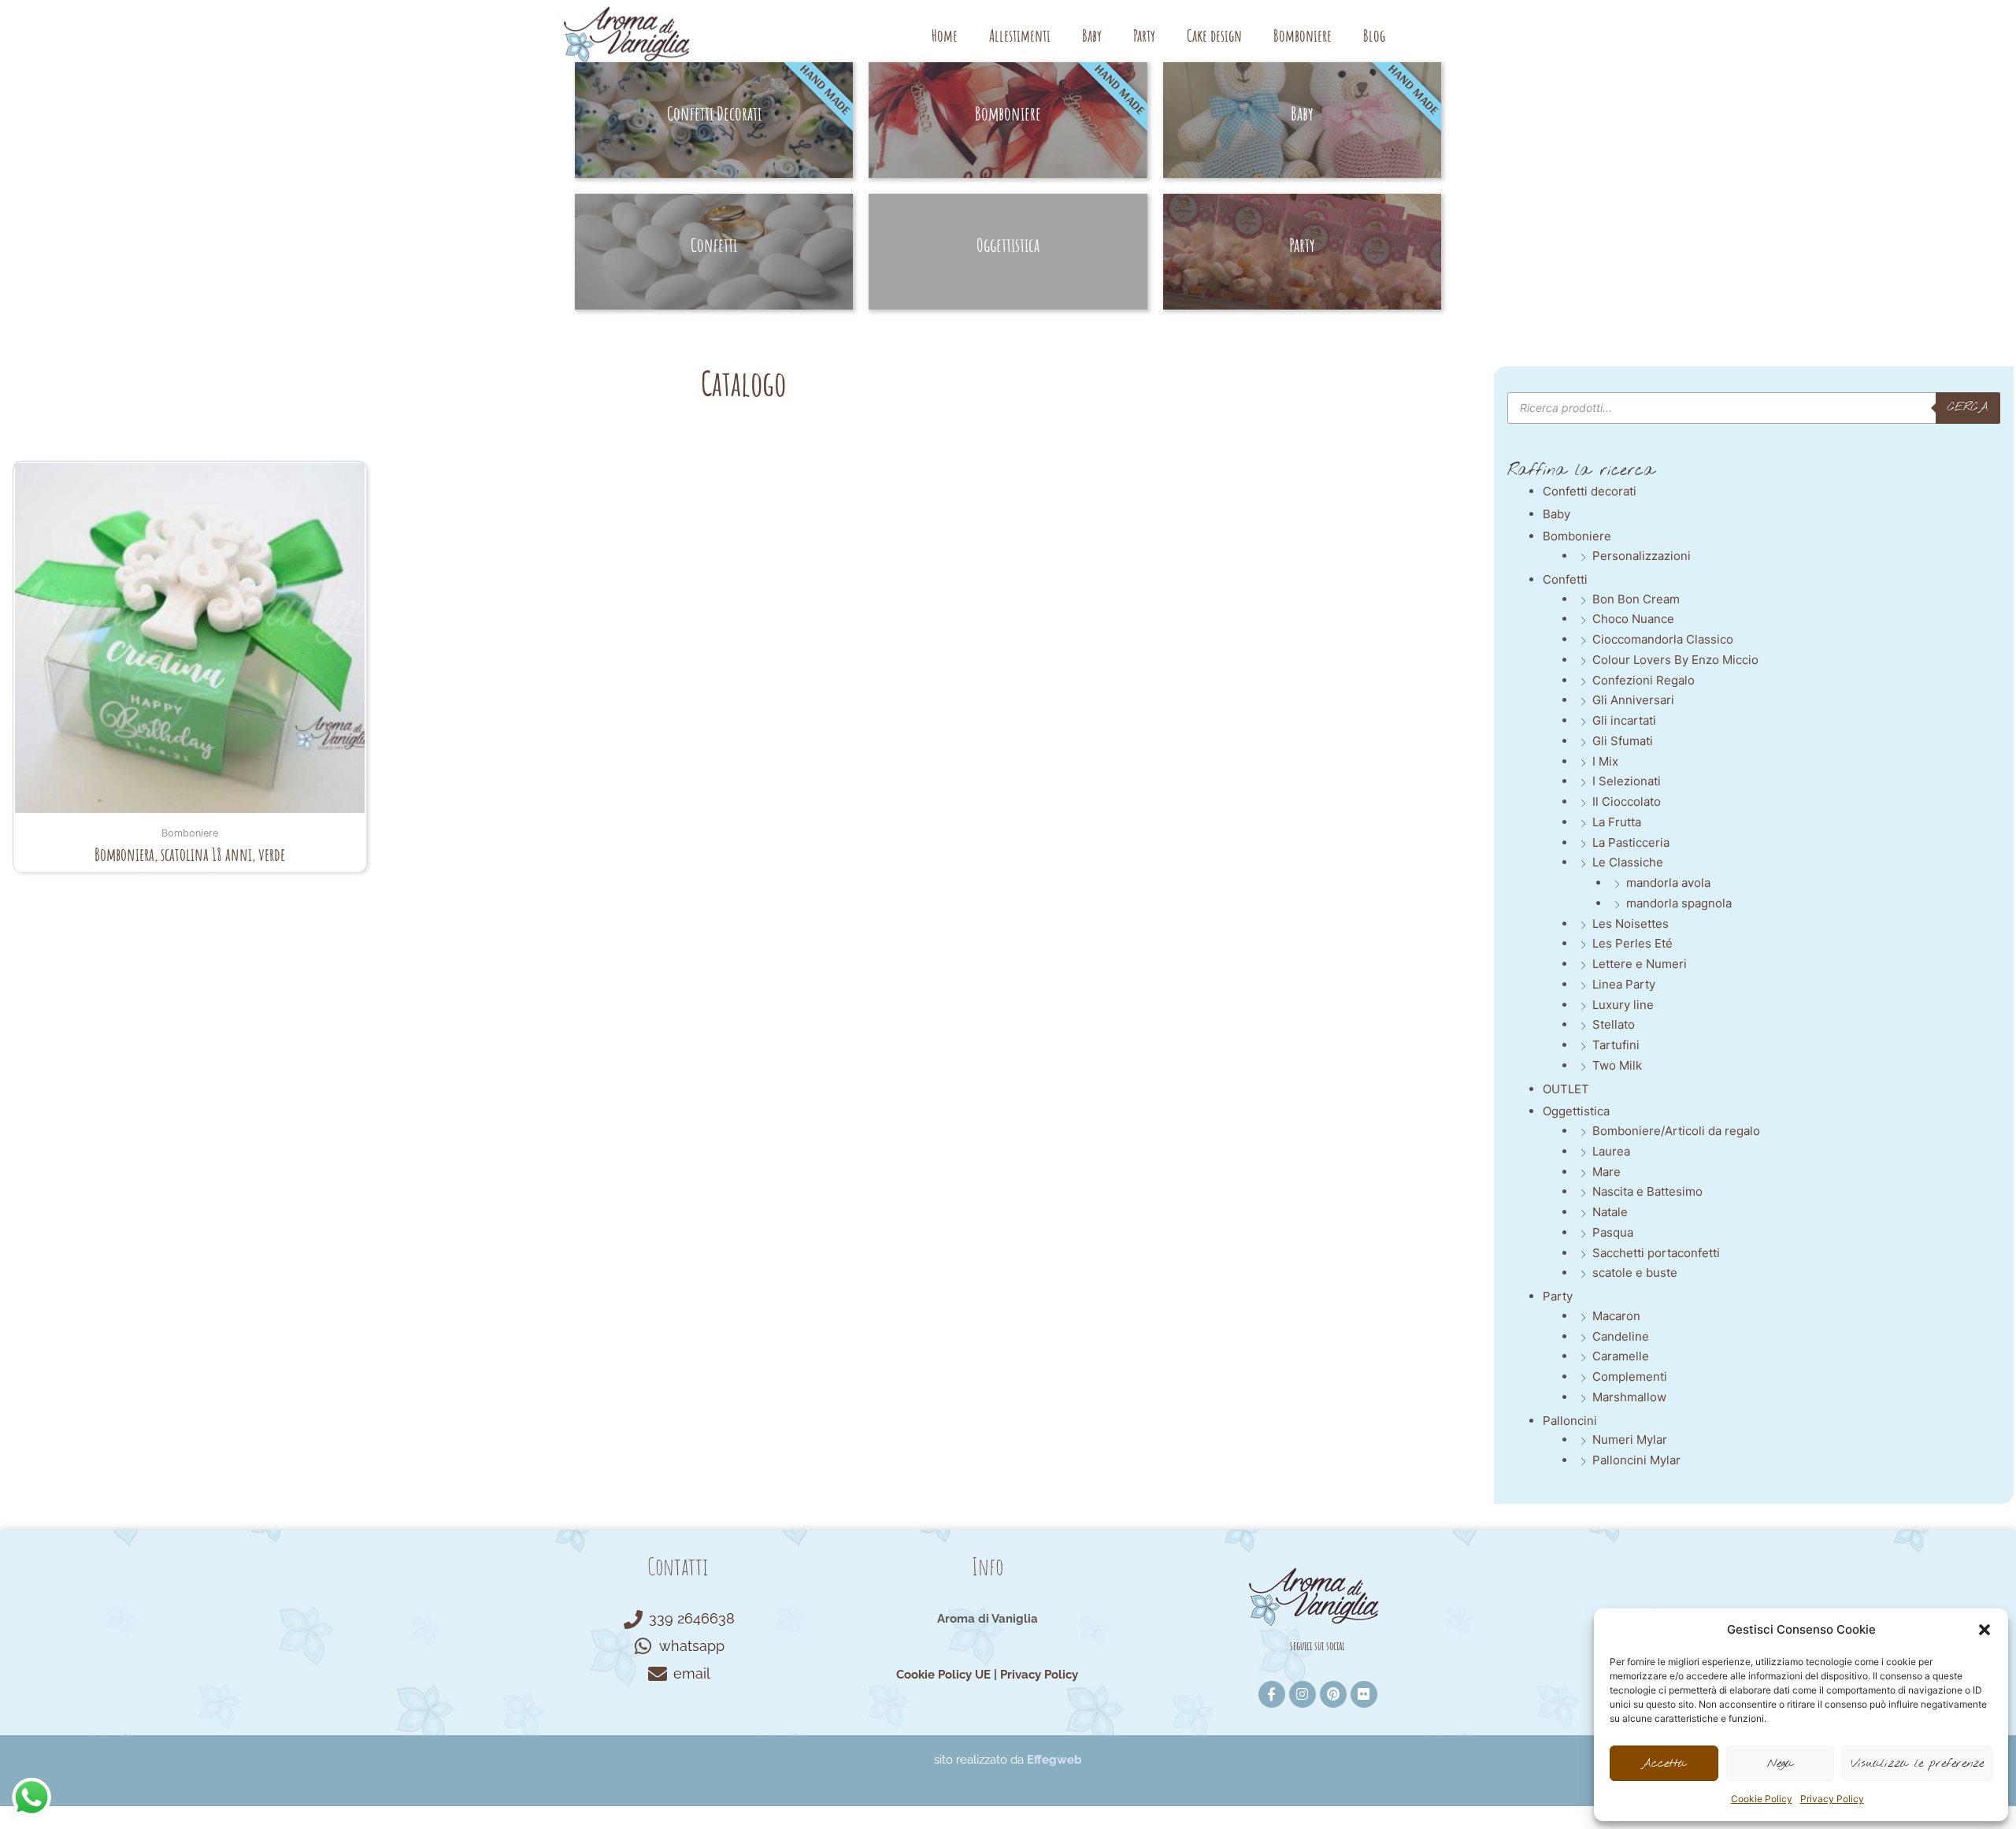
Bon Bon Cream (1636, 599)
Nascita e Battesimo (1647, 1191)
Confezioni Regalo (1644, 680)
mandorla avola (1668, 883)
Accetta (1664, 1764)
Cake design (1214, 35)
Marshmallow (1629, 1397)
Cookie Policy (1762, 1799)
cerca (1968, 407)
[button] (1984, 1630)
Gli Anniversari (1633, 700)
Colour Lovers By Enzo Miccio (1675, 660)
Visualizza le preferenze (1917, 1764)
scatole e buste (1635, 1273)
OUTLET (1566, 1089)
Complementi (1630, 1376)
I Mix (1605, 761)
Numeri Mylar (1630, 1439)
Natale (1610, 1212)
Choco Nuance (1633, 619)
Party (1144, 35)
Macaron (1616, 1316)
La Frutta (1617, 822)
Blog (1374, 35)
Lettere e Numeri (1640, 964)
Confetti (1565, 579)
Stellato (1614, 1024)
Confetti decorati (1590, 491)
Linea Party (1624, 984)
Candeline (1621, 1336)
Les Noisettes (1631, 924)
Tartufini (1616, 1045)
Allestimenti (1020, 35)
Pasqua (1613, 1232)
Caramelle (1621, 1356)
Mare (1606, 1172)
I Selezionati (1627, 781)
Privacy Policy (1832, 1799)
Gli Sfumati (1623, 741)
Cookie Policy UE (943, 1675)
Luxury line (1623, 1005)
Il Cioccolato (1627, 801)
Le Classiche (1628, 862)
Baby (1092, 35)
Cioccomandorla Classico (1663, 639)
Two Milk (1617, 1065)
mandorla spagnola (1679, 903)
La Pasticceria (1631, 842)
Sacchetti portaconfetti (1656, 1253)
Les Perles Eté (1632, 943)
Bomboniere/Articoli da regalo (1676, 1131)
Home (945, 35)
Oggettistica (1576, 1111)
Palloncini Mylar (1636, 1460)
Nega (1780, 1764)
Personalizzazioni (1642, 556)
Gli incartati (1624, 720)
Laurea (1611, 1151)
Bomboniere (1303, 35)
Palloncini (1570, 1421)
